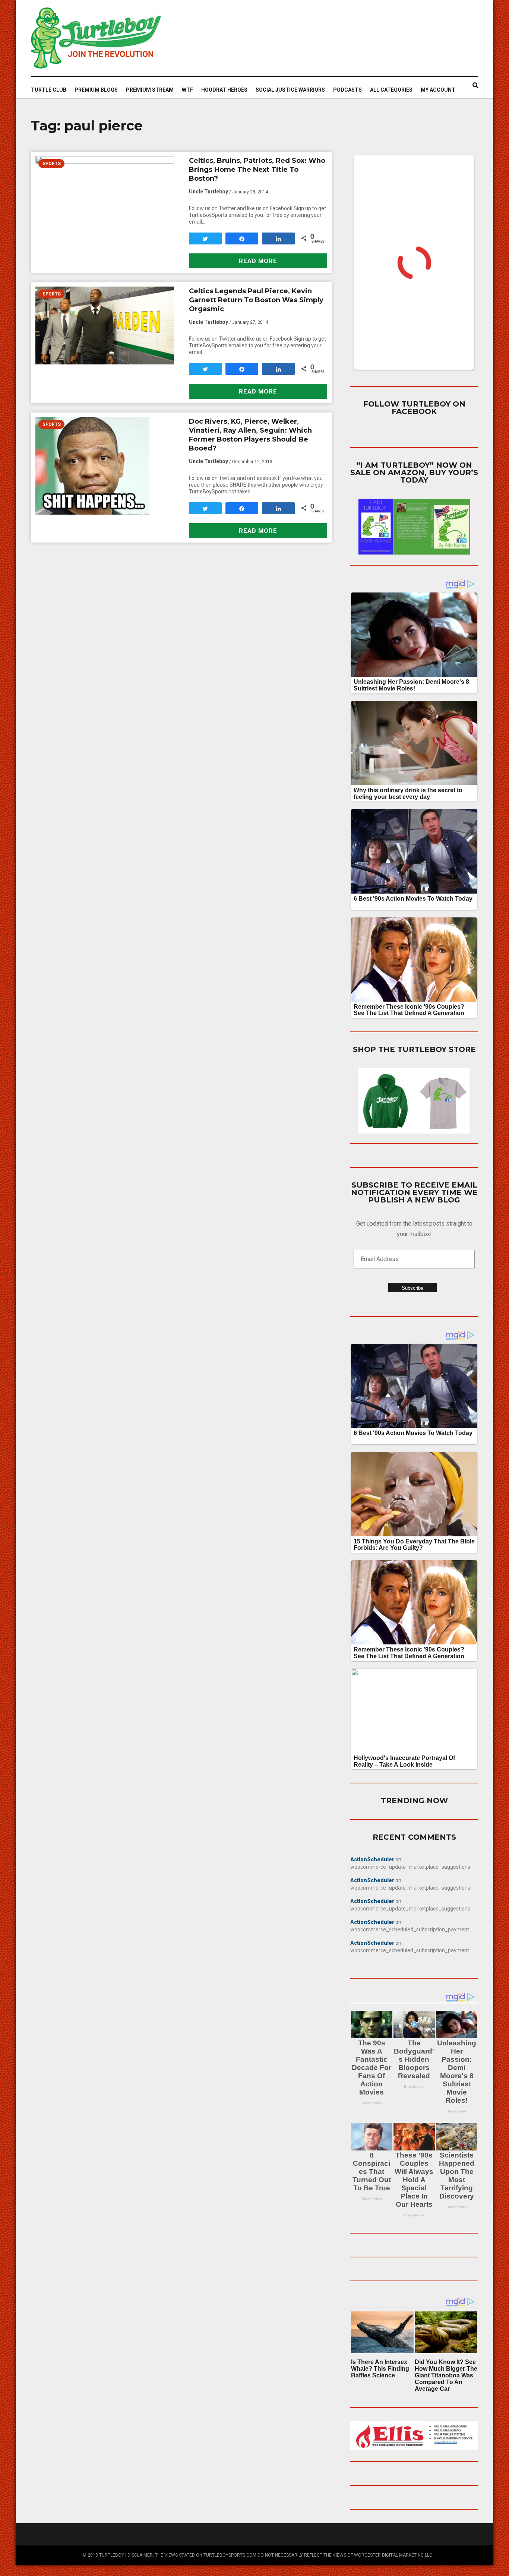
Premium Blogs (96, 90)
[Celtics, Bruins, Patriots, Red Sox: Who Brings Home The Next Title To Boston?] (105, 199)
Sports (52, 164)
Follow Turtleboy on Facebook (414, 408)
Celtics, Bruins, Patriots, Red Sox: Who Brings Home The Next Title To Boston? (257, 170)
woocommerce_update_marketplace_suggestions (410, 1867)
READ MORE (258, 261)
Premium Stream (150, 90)
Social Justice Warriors (290, 90)
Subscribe (412, 1288)
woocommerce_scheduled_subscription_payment (410, 1929)
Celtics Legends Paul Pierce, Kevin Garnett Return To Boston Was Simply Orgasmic (256, 300)
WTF (187, 90)
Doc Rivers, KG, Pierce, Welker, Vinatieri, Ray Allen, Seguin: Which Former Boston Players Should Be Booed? (250, 435)
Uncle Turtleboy (208, 192)
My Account (438, 90)
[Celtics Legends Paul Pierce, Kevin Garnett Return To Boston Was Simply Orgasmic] (105, 325)
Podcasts (347, 90)
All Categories (391, 90)
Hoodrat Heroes (224, 90)
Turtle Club (49, 90)
